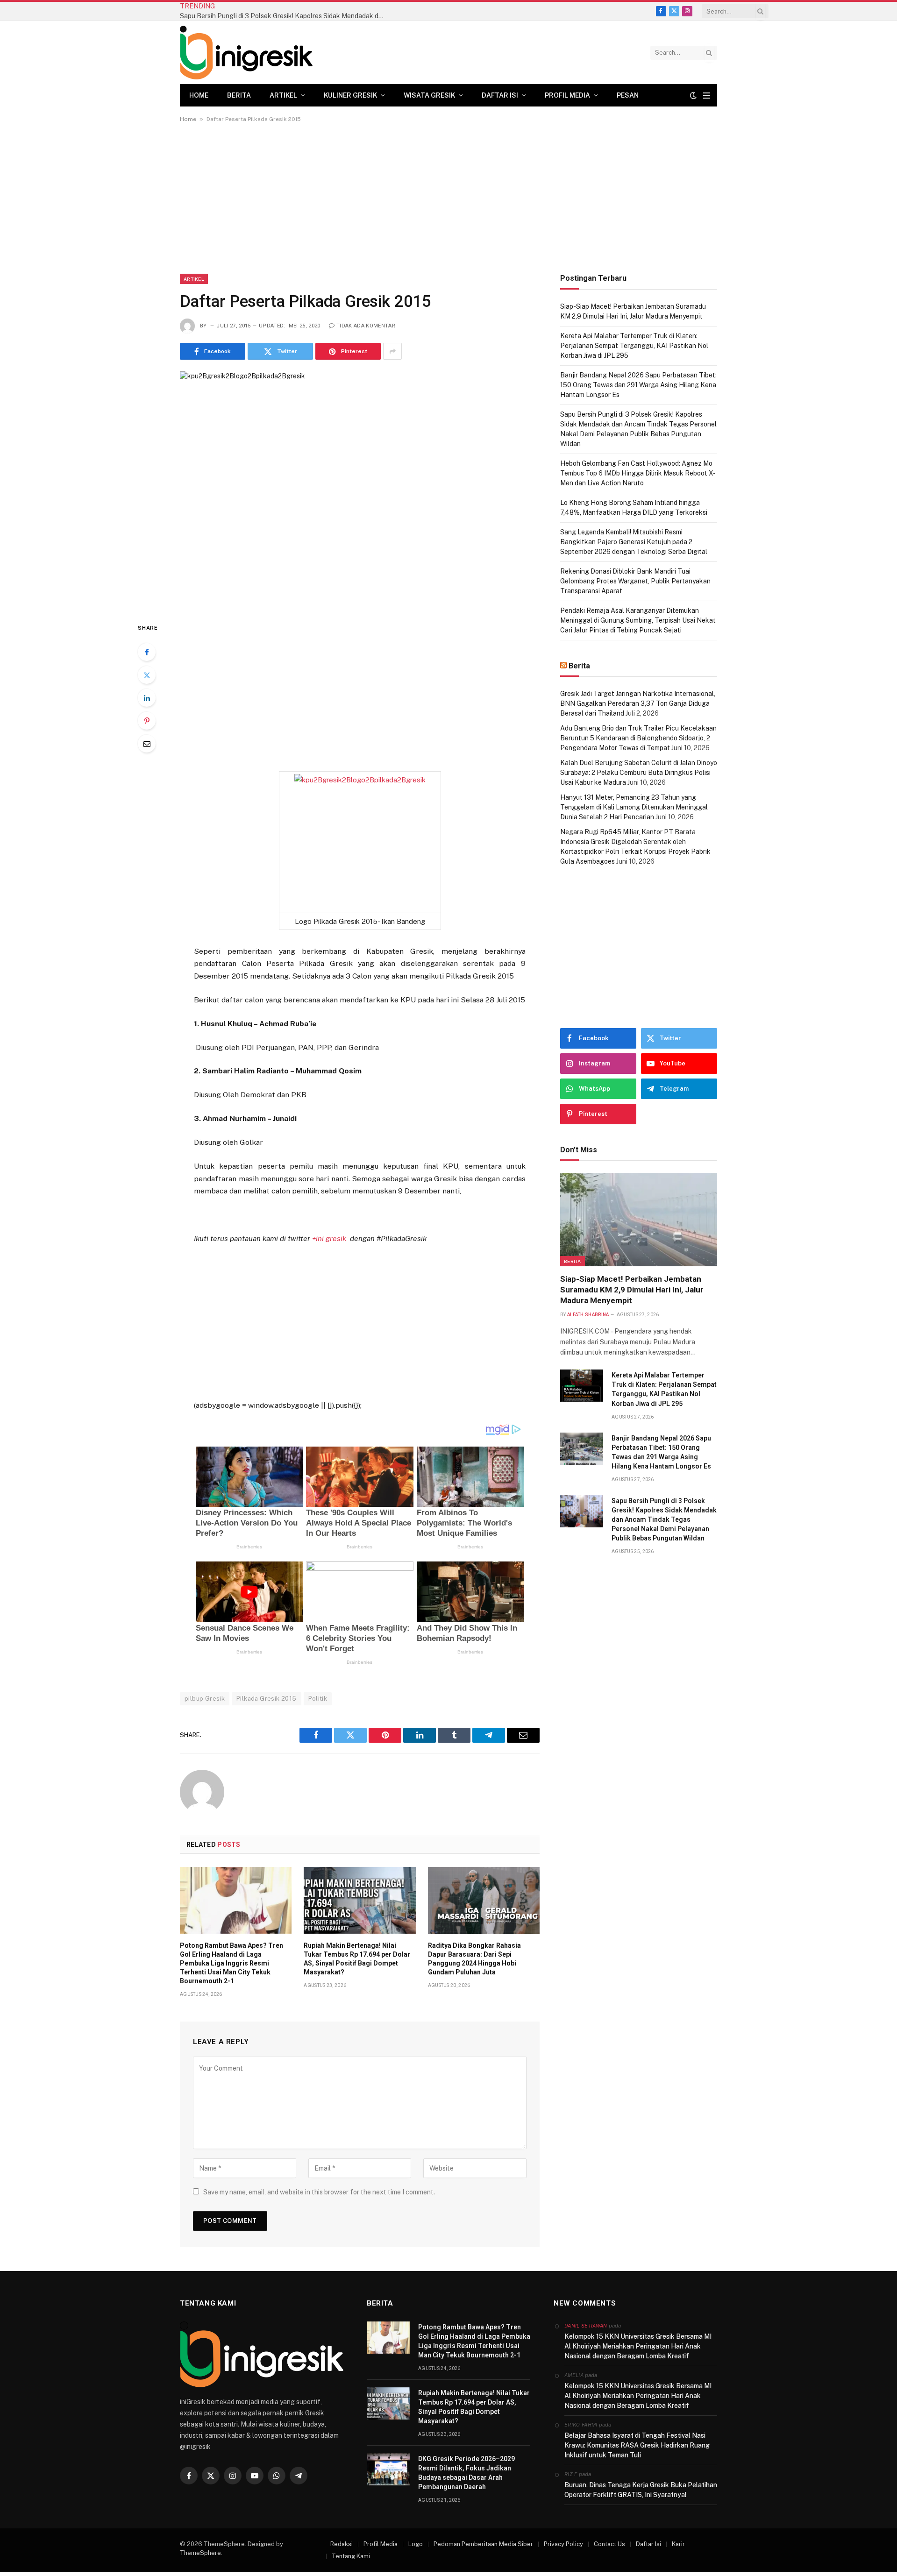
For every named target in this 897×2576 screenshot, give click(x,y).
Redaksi (342, 2544)
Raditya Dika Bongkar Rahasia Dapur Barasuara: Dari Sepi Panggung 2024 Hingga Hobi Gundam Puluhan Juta (474, 1959)
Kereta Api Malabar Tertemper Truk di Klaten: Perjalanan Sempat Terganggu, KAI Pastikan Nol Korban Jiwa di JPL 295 (634, 346)
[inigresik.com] (246, 53)
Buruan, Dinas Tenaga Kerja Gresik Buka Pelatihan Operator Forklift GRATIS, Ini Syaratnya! (641, 2490)
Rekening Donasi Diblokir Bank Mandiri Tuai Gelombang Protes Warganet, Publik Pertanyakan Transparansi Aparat (635, 581)
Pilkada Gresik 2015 (266, 1699)
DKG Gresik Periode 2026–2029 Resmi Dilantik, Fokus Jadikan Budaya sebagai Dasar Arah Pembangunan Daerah (466, 2473)
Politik (318, 1699)
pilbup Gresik (205, 1699)
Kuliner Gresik (350, 95)
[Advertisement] (448, 205)
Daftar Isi (500, 95)
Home (199, 95)
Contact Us (609, 2544)
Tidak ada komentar (366, 326)
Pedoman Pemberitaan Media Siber (483, 2544)
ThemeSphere (200, 2553)
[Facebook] (147, 652)
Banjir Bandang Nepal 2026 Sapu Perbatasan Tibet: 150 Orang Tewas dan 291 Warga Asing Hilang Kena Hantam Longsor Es (638, 385)
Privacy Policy (563, 2544)
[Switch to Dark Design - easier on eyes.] (693, 95)
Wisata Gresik (429, 95)
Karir (678, 2544)
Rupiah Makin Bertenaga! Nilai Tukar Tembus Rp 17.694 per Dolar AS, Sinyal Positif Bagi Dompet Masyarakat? (357, 1959)
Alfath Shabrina (588, 1315)
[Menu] (707, 96)
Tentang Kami (351, 2556)
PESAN (628, 95)
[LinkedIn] (147, 698)
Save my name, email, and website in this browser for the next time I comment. (319, 2192)
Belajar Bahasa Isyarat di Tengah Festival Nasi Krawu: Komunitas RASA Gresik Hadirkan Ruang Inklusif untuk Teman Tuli (637, 2445)
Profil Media (567, 95)
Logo (416, 2544)
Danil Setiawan (586, 2326)
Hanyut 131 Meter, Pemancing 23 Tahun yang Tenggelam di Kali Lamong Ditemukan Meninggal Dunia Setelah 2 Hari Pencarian (634, 807)
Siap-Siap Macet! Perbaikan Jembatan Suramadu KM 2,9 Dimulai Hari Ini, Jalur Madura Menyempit (632, 1290)
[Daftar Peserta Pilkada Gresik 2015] (360, 489)
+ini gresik (329, 1238)
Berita (239, 95)
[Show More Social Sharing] (392, 351)
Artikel (283, 95)
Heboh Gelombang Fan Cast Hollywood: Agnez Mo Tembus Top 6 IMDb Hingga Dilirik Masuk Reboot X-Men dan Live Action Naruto (638, 473)
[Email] (147, 744)
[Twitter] (147, 675)
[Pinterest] (147, 721)
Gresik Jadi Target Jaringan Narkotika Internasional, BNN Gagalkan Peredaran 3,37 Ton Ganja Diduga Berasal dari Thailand (638, 703)
